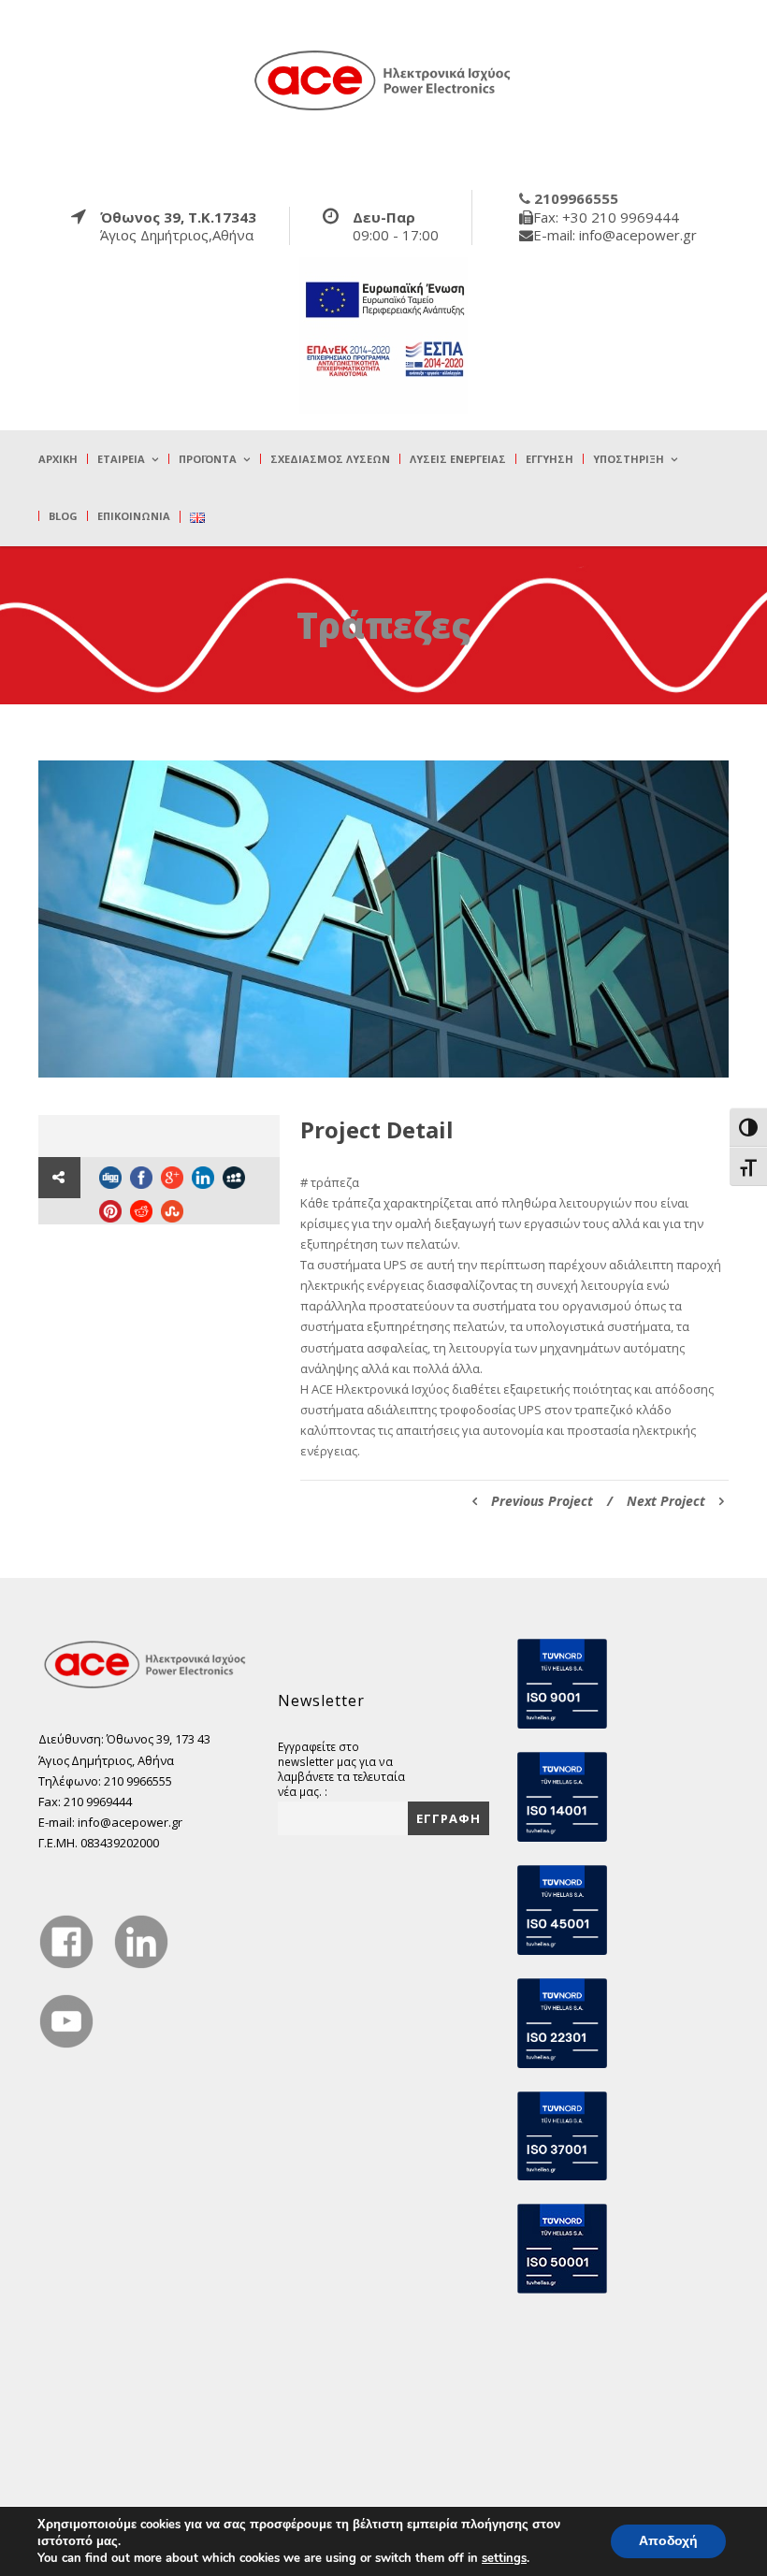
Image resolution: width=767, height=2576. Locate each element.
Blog (63, 516)
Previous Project (542, 1501)
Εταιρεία (121, 459)
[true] (383, 80)
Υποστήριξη (629, 459)
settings (504, 2558)
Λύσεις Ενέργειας (458, 459)
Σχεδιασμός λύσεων (330, 459)
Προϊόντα (208, 459)
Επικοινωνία (134, 516)
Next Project (666, 1501)
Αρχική (58, 459)
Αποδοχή (668, 2541)
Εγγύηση (550, 459)
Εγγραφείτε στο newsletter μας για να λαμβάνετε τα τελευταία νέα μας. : (341, 1769)
